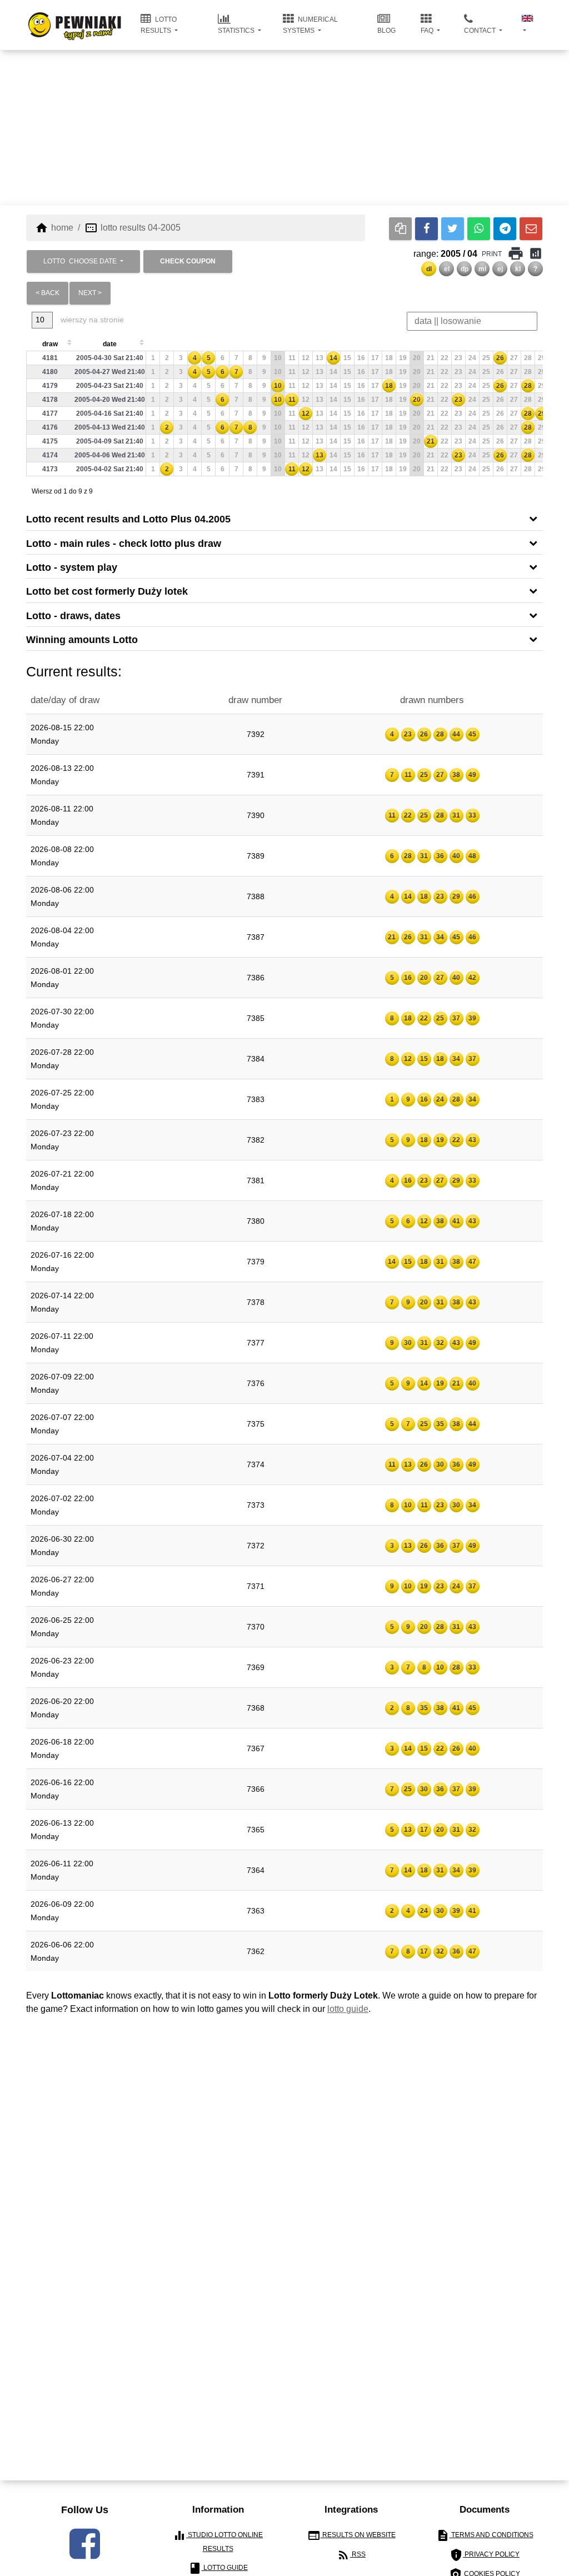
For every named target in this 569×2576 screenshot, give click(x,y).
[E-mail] (531, 229)
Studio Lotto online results (218, 2541)
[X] (453, 229)
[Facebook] (426, 229)
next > (90, 293)
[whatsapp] (479, 229)
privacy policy (485, 2555)
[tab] (284, 518)
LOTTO (80, 261)
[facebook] (85, 2544)
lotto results (159, 25)
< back (48, 293)
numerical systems (310, 25)
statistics (237, 31)
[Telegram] (505, 229)
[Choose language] (528, 25)
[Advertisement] (284, 128)
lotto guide (348, 2009)
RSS (351, 2555)
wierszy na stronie (91, 320)
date (110, 344)
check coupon (188, 261)
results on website (351, 2535)
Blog (386, 31)
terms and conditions (485, 2535)
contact (481, 31)
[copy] (400, 229)
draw (50, 344)
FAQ (428, 31)
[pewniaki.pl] (75, 17)
